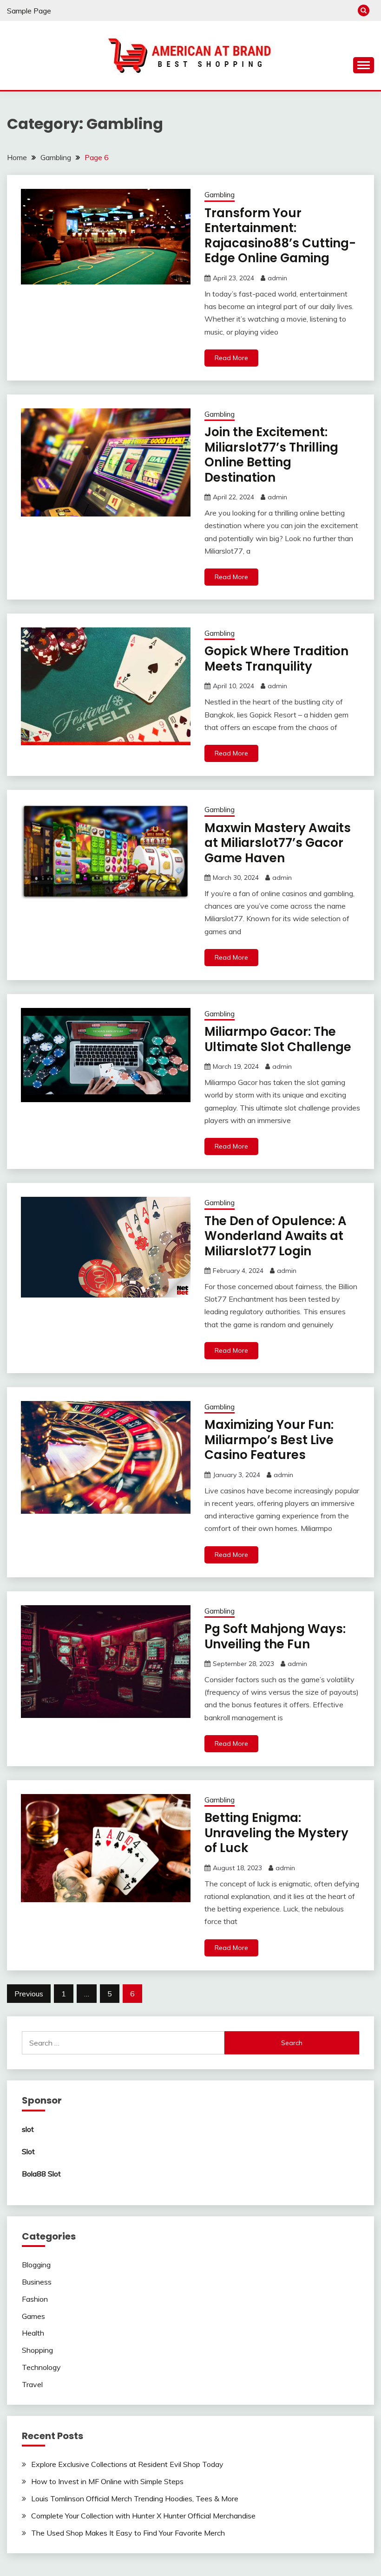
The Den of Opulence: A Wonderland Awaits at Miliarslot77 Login (276, 1236)
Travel (32, 2384)
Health (33, 2333)
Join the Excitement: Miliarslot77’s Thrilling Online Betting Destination (271, 455)
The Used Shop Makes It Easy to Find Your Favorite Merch (128, 2533)
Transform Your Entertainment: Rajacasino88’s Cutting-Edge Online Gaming (280, 236)
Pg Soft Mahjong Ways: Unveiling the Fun (275, 1637)
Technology (41, 2367)
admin (277, 278)
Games (33, 2316)
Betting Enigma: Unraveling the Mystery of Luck (276, 1833)
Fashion (35, 2299)
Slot (28, 2151)
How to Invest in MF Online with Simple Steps (107, 2481)
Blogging (36, 2265)
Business (37, 2282)
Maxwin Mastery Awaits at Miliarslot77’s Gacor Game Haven (278, 843)
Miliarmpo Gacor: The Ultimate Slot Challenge (278, 1039)
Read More (231, 358)
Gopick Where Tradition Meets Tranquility (276, 659)
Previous (29, 1994)
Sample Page (29, 11)
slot (28, 2129)
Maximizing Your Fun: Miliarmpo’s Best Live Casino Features (269, 1440)
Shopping (37, 2350)
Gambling (220, 195)
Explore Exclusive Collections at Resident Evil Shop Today (127, 2464)
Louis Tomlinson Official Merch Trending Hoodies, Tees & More (135, 2499)
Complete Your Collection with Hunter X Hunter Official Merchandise (143, 2516)
